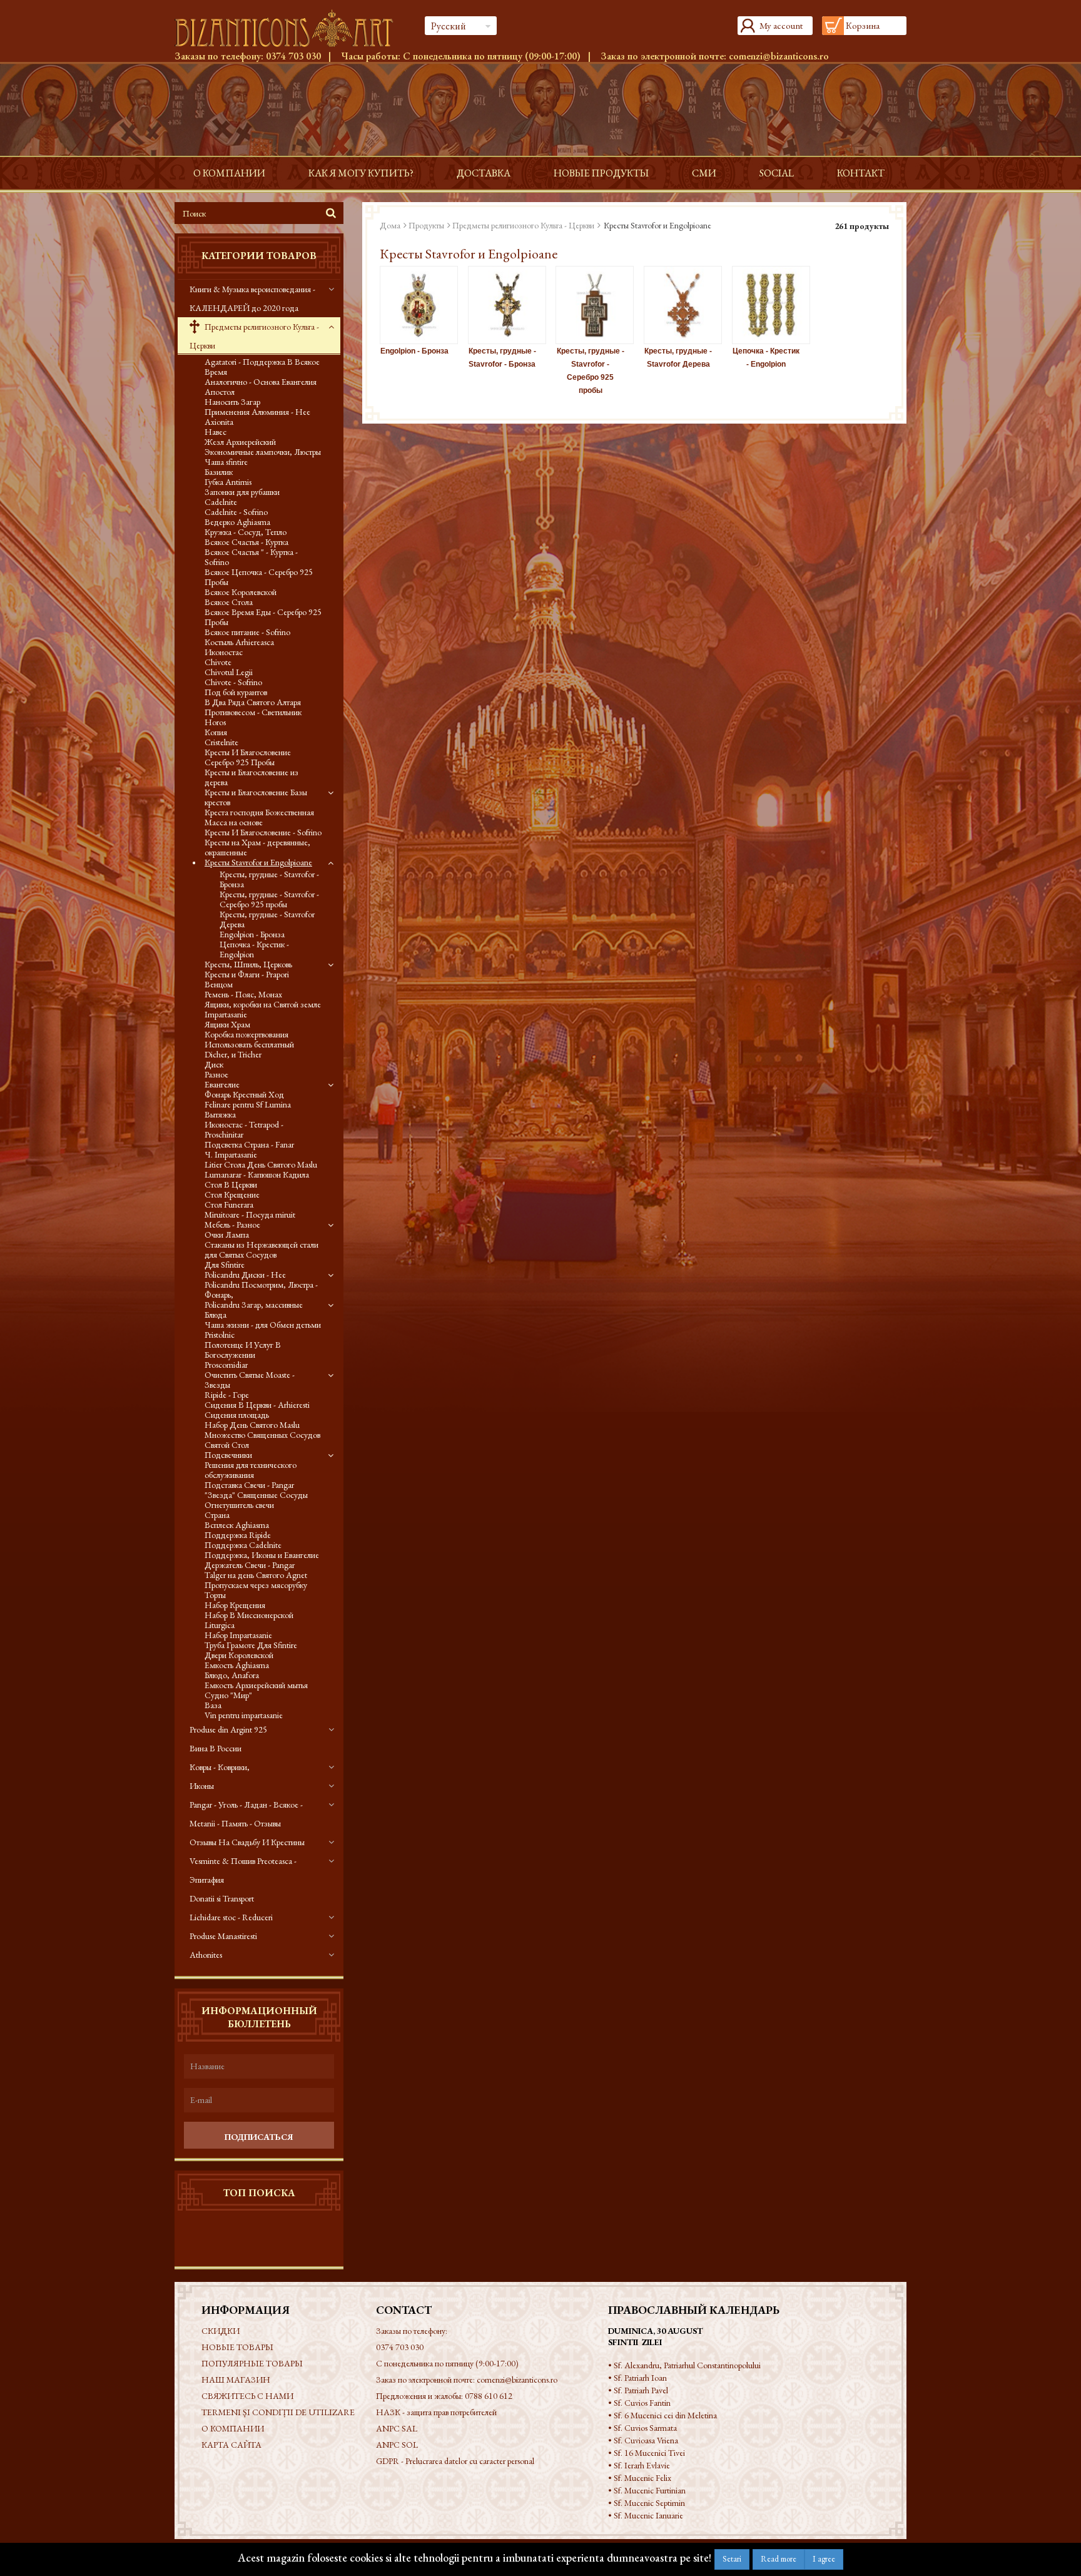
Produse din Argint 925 (228, 1729)
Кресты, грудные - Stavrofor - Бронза (269, 879)
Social (777, 173)
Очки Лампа (227, 1235)
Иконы (202, 1786)
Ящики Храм (227, 1024)
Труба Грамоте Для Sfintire (251, 1645)
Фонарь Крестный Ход (244, 1094)
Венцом (219, 984)
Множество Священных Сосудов (262, 1435)
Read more (779, 2559)
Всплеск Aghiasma (237, 1525)
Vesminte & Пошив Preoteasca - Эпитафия (243, 1870)
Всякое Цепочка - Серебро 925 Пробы (259, 577)
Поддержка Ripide (238, 1535)
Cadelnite (221, 502)
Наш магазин (236, 2380)
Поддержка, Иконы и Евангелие (262, 1555)
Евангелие (222, 1084)
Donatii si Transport (222, 1898)
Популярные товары (252, 2363)
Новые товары (237, 2347)
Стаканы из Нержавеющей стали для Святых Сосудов (261, 1250)
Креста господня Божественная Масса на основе (259, 817)
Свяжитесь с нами (247, 2396)
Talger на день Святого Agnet (256, 1575)
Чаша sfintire (226, 462)
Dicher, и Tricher (233, 1054)
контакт (861, 173)
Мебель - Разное (232, 1224)
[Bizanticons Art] (290, 28)
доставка (484, 173)
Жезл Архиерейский (240, 442)
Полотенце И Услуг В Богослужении (243, 1350)
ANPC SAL (397, 2428)
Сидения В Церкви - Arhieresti (257, 1405)
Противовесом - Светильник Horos (253, 717)
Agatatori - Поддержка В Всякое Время (262, 367)
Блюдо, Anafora (232, 1675)
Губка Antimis (228, 482)
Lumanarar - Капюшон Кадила (257, 1174)
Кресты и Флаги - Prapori (247, 974)
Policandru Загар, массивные (254, 1305)
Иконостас (224, 652)
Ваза (213, 1705)
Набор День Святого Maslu (252, 1425)
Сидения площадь (237, 1415)
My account (781, 25)
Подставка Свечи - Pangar (249, 1485)
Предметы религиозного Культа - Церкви (254, 336)
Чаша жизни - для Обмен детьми (263, 1325)
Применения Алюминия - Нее (257, 412)
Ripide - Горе (227, 1395)
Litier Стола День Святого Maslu (261, 1164)
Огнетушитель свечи (239, 1505)
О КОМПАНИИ (229, 173)
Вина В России (216, 1748)
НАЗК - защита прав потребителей (436, 2412)
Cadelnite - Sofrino (236, 512)
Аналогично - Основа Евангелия (261, 382)
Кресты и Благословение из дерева (251, 777)
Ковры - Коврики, (220, 1767)
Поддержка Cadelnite (243, 1545)
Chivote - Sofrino (233, 682)
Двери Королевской (239, 1655)
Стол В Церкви (231, 1184)
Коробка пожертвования (246, 1034)
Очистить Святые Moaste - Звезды (250, 1380)
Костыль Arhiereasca (239, 642)
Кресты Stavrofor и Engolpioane (258, 862)
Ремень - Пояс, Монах (243, 994)
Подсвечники (228, 1455)
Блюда (216, 1315)
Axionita (219, 422)
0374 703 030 (293, 56)
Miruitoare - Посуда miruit (250, 1214)
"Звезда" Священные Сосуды (256, 1495)
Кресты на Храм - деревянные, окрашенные (257, 847)
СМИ (704, 173)
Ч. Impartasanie (231, 1154)
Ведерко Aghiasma (237, 522)
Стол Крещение (232, 1194)
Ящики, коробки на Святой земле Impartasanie (263, 1009)
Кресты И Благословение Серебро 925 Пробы (248, 757)
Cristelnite (221, 742)
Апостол (220, 392)
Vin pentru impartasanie (244, 1715)
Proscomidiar (226, 1365)
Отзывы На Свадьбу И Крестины (247, 1842)
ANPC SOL (397, 2445)
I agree (824, 2559)
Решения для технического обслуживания (251, 1470)
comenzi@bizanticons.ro (779, 56)
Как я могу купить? (361, 173)
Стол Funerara (229, 1204)
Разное (216, 1074)
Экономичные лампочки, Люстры (263, 452)
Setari (732, 2559)
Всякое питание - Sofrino (247, 632)
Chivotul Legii (229, 672)
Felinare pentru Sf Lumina (248, 1104)
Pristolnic (220, 1335)
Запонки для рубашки (242, 492)
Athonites (206, 1955)
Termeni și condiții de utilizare (278, 2412)
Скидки (221, 2331)
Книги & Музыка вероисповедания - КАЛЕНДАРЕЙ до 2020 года (252, 298)
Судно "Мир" (228, 1695)
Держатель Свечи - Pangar (250, 1565)
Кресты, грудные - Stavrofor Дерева (267, 919)
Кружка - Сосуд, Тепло (246, 532)
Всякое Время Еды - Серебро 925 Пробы (263, 617)
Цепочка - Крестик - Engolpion (254, 949)
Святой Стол (227, 1445)
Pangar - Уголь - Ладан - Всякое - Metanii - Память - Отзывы (246, 1814)
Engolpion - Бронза (252, 934)
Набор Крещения (235, 1605)
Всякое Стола (229, 602)
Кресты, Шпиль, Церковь (248, 964)
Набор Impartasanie (238, 1635)
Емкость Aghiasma (237, 1665)
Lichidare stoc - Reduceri (231, 1917)
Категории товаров (259, 256)
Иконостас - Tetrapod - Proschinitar (244, 1129)
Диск (214, 1064)
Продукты (426, 225)
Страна (217, 1515)
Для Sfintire (225, 1265)
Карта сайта (231, 2445)
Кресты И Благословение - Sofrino (263, 832)
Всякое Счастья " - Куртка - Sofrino (251, 557)
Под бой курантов (236, 692)
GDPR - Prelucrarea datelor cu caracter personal (455, 2461)
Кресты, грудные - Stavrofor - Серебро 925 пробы (269, 899)
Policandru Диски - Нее (245, 1275)
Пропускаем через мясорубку (256, 1585)
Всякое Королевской (241, 592)
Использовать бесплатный (249, 1044)
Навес (216, 432)
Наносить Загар (232, 402)
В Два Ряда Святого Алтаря (253, 702)
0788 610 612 (489, 2396)
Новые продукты (601, 173)
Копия (216, 732)
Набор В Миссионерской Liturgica (249, 1620)
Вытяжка (220, 1114)
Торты (215, 1595)
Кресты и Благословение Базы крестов (256, 797)
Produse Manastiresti (223, 1936)
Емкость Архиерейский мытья (256, 1685)
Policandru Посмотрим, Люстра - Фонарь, (261, 1290)
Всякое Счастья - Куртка (246, 542)
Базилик (219, 472)
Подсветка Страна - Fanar (249, 1144)
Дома (390, 225)
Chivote (218, 662)
